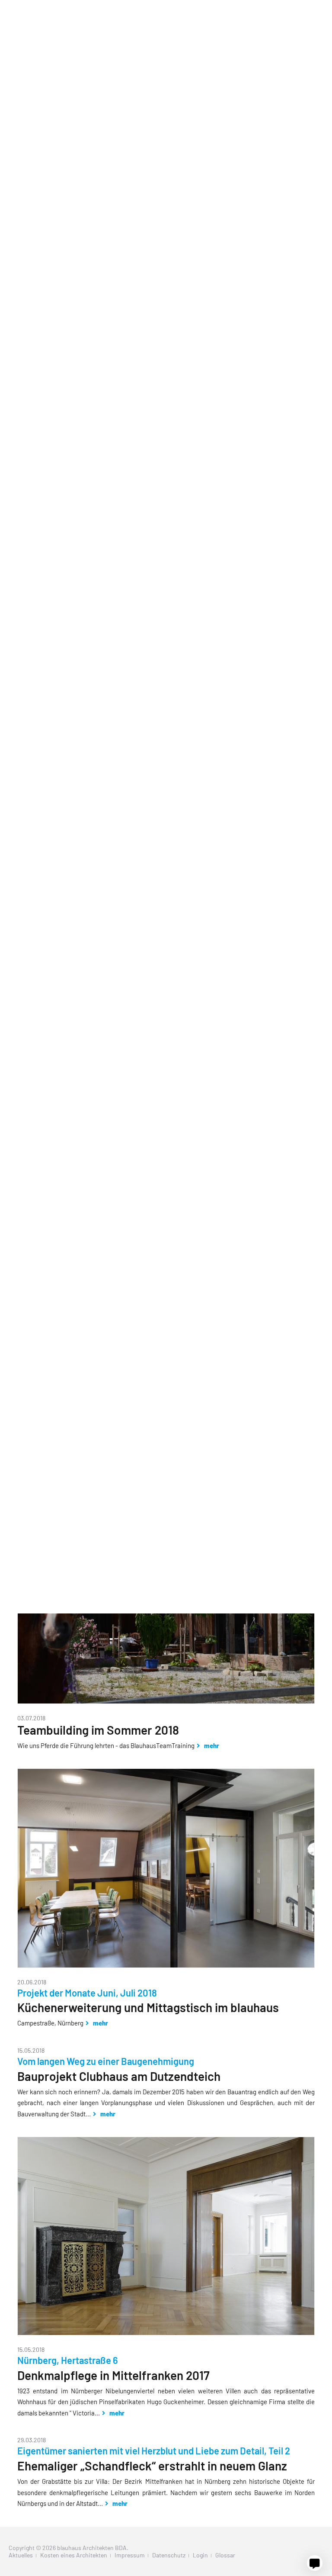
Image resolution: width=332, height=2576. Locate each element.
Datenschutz (169, 2555)
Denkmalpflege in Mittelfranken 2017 (113, 2375)
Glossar (225, 2555)
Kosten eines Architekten (74, 2555)
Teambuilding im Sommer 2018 (98, 1730)
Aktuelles (21, 2555)
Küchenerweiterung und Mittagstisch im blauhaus (148, 2007)
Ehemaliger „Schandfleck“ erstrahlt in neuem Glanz (152, 2466)
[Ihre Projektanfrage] (315, 2563)
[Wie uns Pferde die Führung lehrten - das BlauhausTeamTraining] (166, 1701)
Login (200, 2555)
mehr (211, 1745)
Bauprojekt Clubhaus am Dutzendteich (119, 2076)
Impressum (130, 2555)
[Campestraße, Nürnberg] (166, 1965)
